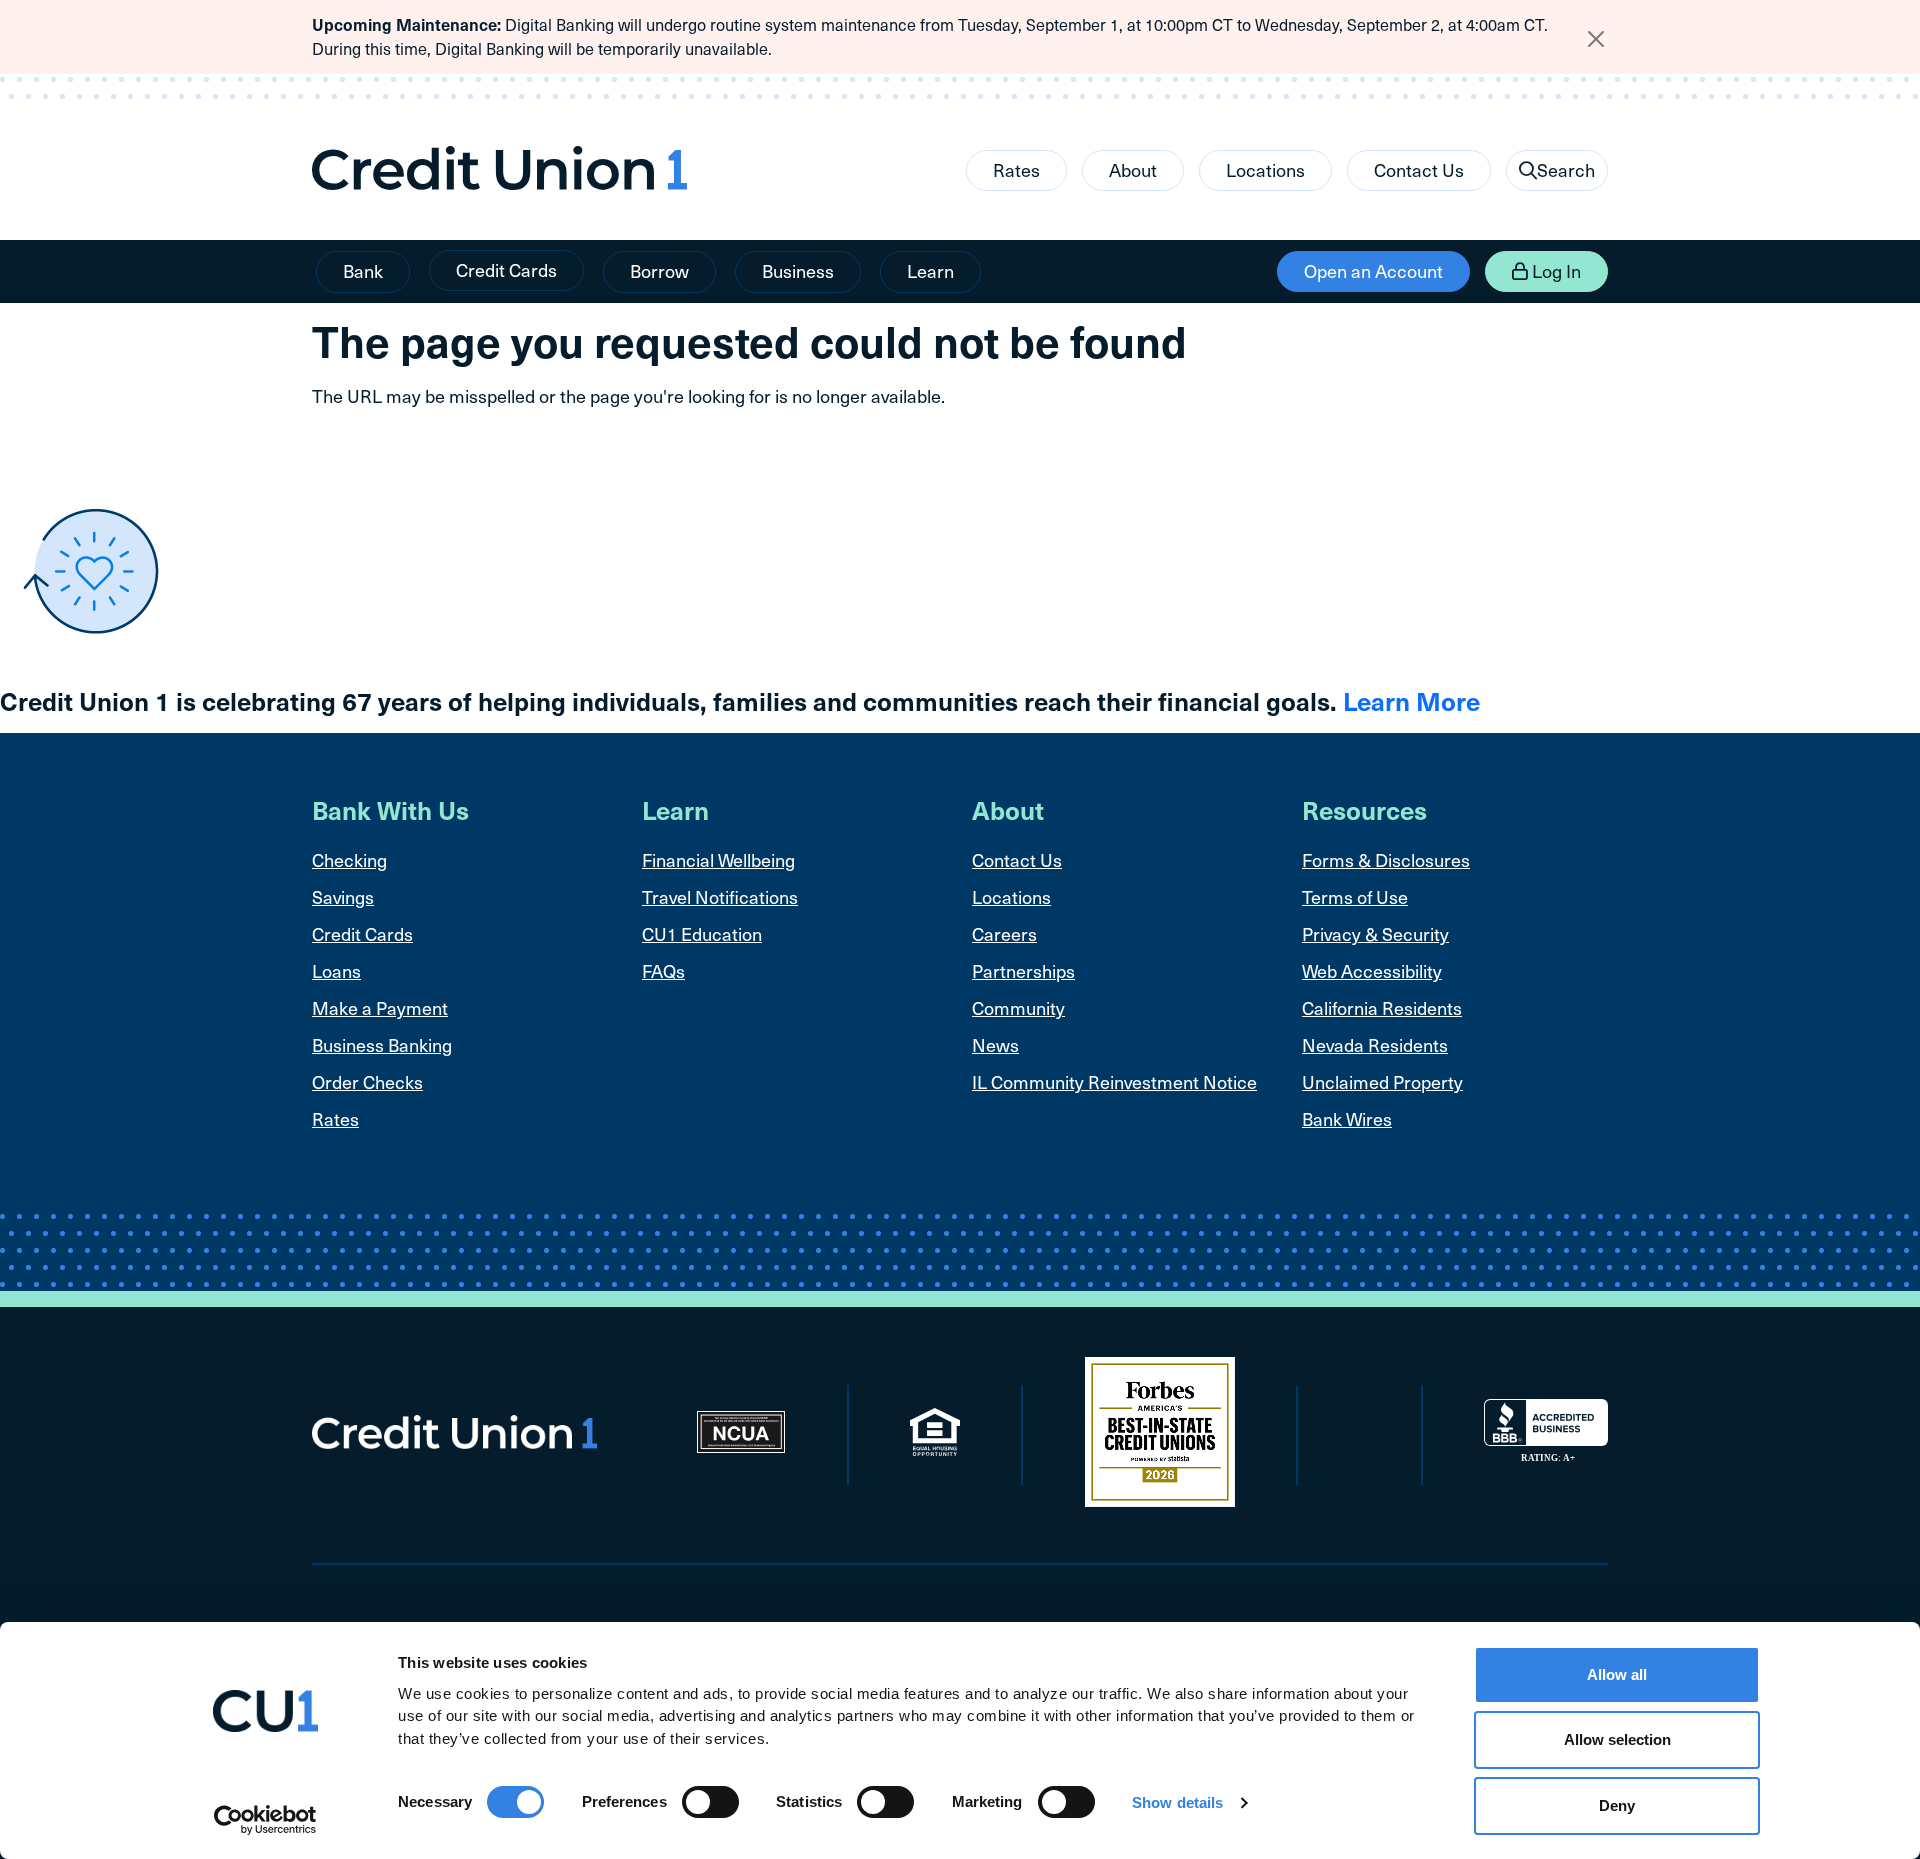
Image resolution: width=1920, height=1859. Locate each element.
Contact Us (1419, 169)
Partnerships (1023, 970)
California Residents (1382, 1007)
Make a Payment (380, 1007)
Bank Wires (1347, 1118)
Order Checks (367, 1081)
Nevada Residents (1375, 1044)
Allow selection (1617, 1740)
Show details (1177, 1802)
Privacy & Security (1375, 933)
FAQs (663, 970)
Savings (343, 896)
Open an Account (1373, 270)
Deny (1617, 1805)
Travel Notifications (720, 896)
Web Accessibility (1372, 970)
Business (798, 270)
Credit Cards (506, 269)
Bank (363, 270)
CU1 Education (702, 933)
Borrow (659, 270)
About (1133, 169)
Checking (349, 859)
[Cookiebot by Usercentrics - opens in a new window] (265, 1820)
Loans (336, 970)
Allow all (1617, 1674)
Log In (1554, 270)
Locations (1265, 169)
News (995, 1044)
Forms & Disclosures (1386, 859)
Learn (930, 270)
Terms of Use (1355, 896)
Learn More (1411, 700)
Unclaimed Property (1382, 1081)
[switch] (710, 1802)
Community (1018, 1007)
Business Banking (382, 1044)
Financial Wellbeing (718, 859)
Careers (1004, 933)
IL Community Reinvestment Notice (1114, 1081)
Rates (1016, 169)
